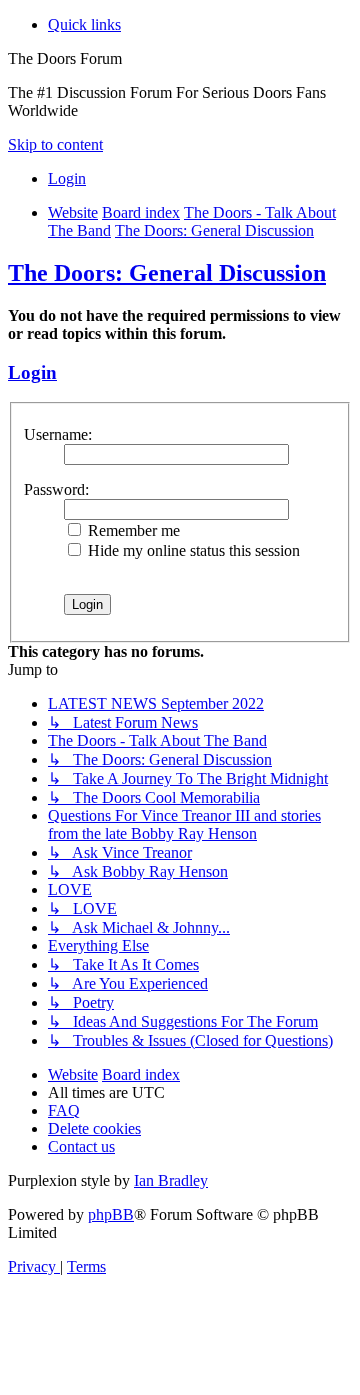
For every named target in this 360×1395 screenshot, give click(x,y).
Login (32, 372)
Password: (56, 489)
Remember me (132, 530)
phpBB (111, 1214)
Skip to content (55, 144)
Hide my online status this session (192, 550)
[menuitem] (67, 178)
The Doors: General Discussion (167, 273)
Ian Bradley (171, 1180)
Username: (58, 434)
